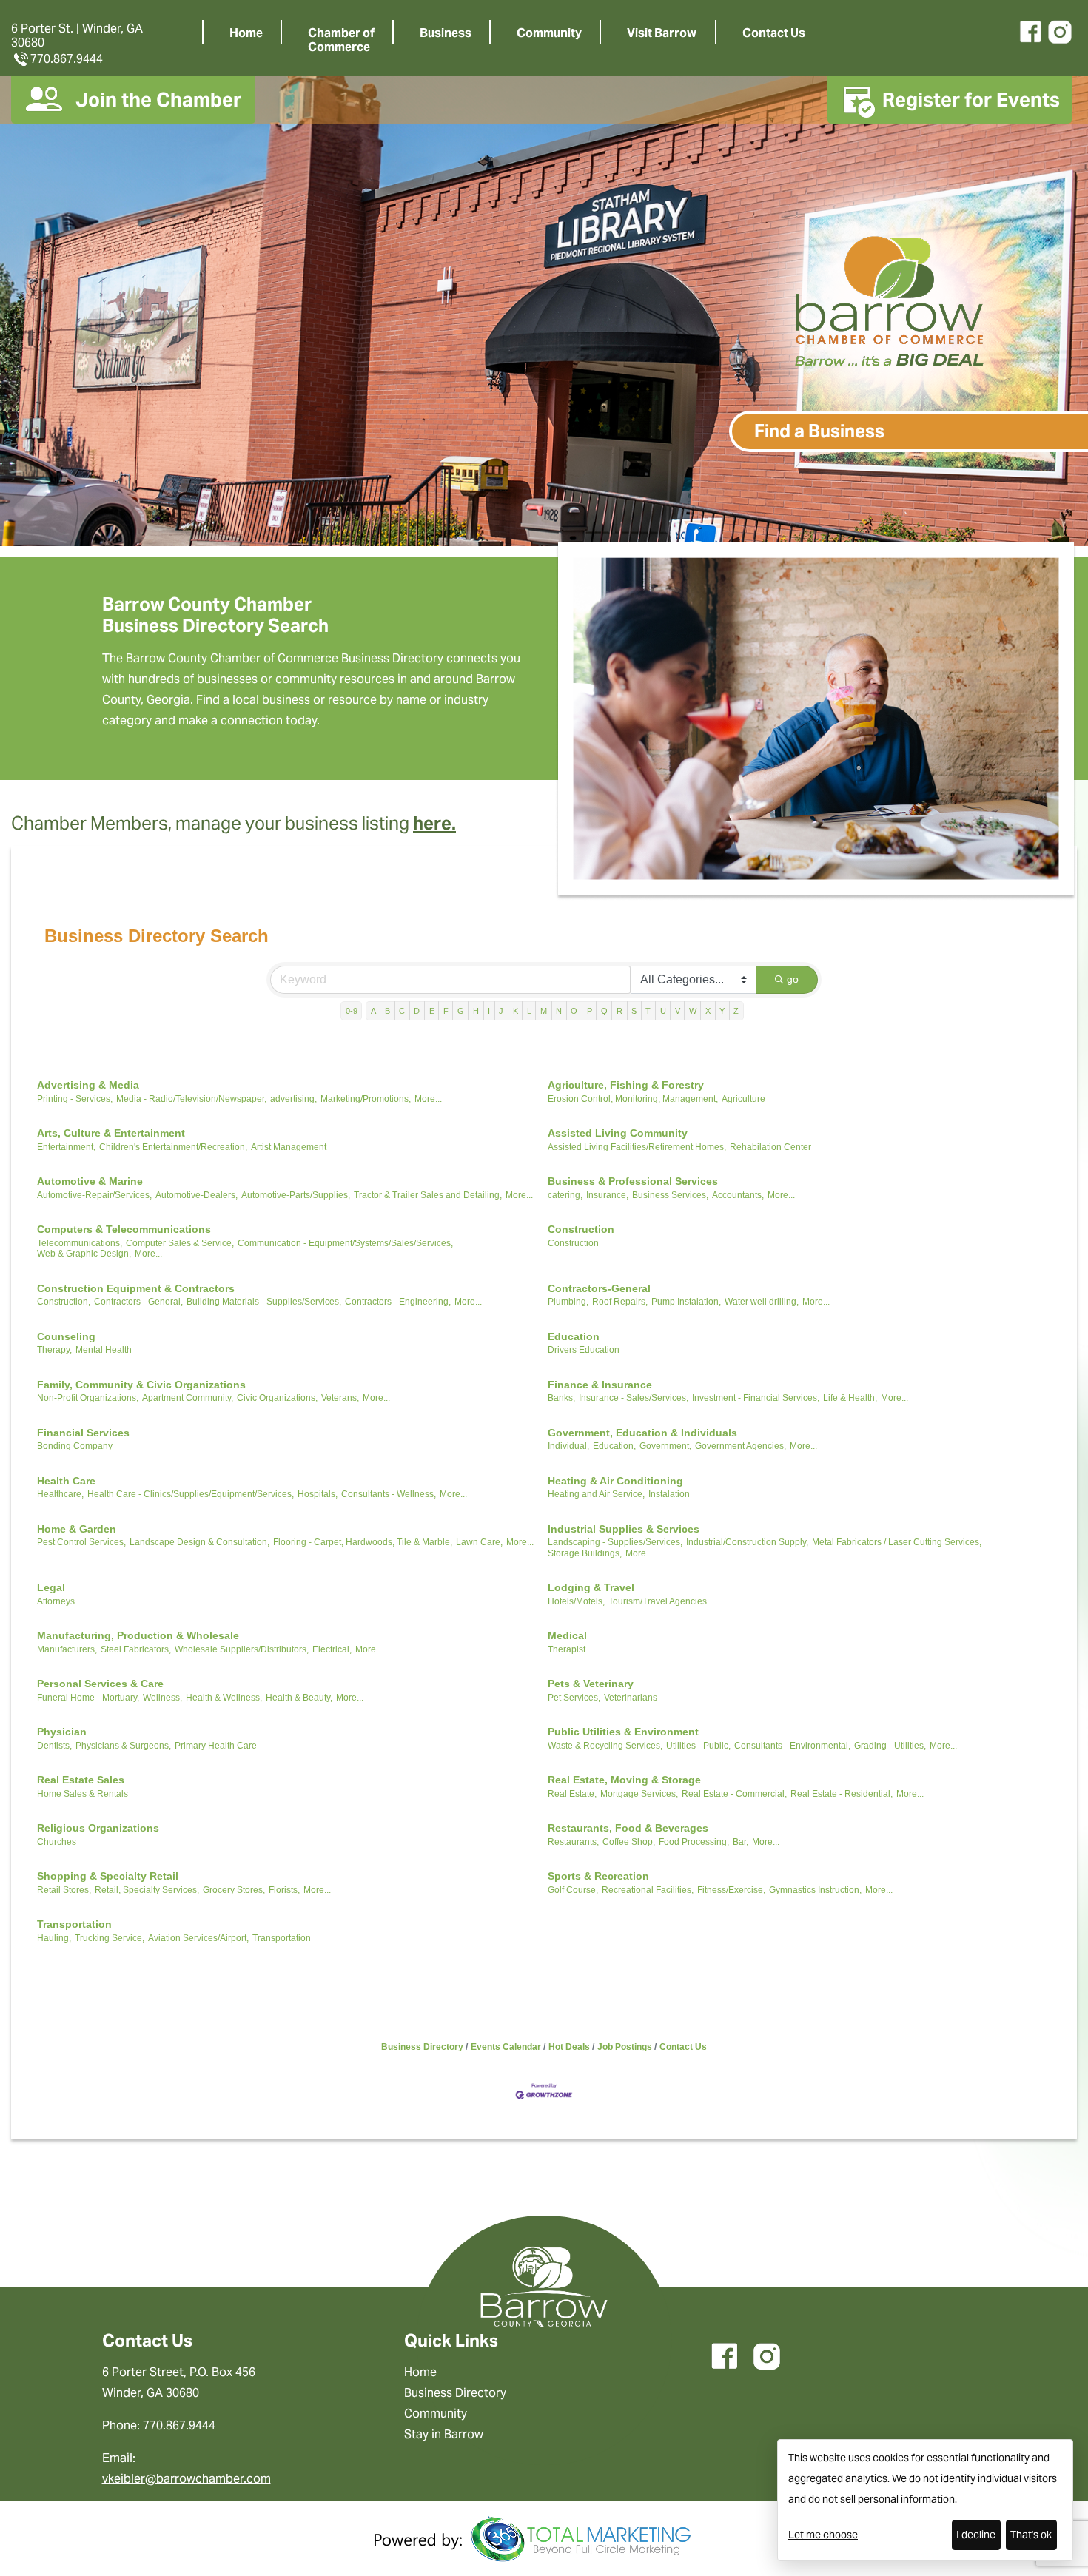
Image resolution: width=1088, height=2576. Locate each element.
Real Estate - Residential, (842, 1794)
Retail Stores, (64, 1890)
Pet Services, (574, 1698)
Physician (62, 1732)
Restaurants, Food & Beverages (628, 1828)
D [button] (417, 1011)
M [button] (544, 1011)
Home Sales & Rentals (83, 1794)
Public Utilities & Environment (623, 1732)
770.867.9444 (67, 59)
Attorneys (56, 1601)
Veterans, (340, 1398)
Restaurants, (573, 1842)
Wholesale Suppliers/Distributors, (242, 1649)
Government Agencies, (741, 1446)
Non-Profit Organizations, (88, 1398)
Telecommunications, (80, 1243)
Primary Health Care (216, 1746)
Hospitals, (318, 1494)
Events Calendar (506, 2047)
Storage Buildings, (585, 1553)
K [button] (516, 1011)
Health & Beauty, (299, 1698)
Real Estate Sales (81, 1780)
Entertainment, (66, 1147)
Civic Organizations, (277, 1398)
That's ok (1031, 2535)
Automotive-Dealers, (197, 1195)
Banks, (561, 1398)
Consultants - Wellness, (389, 1494)
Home (246, 33)
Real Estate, (572, 1794)
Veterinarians (631, 1698)
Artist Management (289, 1147)
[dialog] (925, 2500)
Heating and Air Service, (596, 1494)
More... (428, 1099)
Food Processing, (694, 1842)
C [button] (402, 1011)
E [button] (432, 1011)
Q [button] (604, 1011)
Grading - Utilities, (890, 1746)
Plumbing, (568, 1302)
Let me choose (823, 2535)
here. (434, 823)
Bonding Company (75, 1446)
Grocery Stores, (234, 1890)
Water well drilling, (762, 1302)
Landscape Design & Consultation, (199, 1542)
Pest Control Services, (81, 1542)
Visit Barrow (662, 33)
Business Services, (670, 1195)
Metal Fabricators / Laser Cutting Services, (897, 1542)
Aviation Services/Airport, (198, 1938)
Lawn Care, (479, 1542)
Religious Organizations (98, 1828)
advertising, (293, 1099)
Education (574, 1336)
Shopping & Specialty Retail (108, 1876)
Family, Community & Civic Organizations (141, 1385)
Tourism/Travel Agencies (658, 1601)
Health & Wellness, (224, 1698)
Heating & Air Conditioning (615, 1481)
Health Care (66, 1481)
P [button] (590, 1011)
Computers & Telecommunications (124, 1229)
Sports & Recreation (598, 1876)
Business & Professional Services (633, 1181)
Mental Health (104, 1350)
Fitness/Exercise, (731, 1890)
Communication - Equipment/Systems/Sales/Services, (345, 1243)
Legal (51, 1587)
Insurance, (607, 1195)
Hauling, (54, 1938)
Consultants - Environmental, (792, 1746)
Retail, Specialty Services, (147, 1890)
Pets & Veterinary (591, 1684)
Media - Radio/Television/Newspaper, (191, 1099)
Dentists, (54, 1746)
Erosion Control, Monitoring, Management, (633, 1099)
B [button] (387, 1011)
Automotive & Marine (90, 1181)
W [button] (693, 1011)
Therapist (567, 1649)
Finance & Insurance (600, 1385)
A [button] (373, 1011)
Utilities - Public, (698, 1746)
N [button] (559, 1011)
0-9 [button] (352, 1011)
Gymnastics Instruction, (815, 1890)
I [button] (489, 1011)
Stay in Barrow (444, 2434)
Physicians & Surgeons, (123, 1746)
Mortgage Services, (639, 1794)
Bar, (741, 1842)
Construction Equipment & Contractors (136, 1288)
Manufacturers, (67, 1649)
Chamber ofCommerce (341, 40)
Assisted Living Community (618, 1133)
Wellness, (162, 1698)
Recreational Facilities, (648, 1890)
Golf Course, (573, 1890)
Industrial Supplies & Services (624, 1529)
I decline (976, 2535)
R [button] (619, 1011)
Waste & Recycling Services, (605, 1746)
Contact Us (774, 33)
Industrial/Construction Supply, (747, 1542)
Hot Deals (569, 2047)
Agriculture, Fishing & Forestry (626, 1085)
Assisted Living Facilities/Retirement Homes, (637, 1147)
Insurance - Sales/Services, (634, 1398)
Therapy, (54, 1350)
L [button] (529, 1011)
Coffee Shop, (629, 1842)
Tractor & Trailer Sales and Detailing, (428, 1195)
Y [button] (722, 1011)
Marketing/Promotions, (366, 1099)
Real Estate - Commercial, (734, 1794)
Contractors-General (599, 1288)
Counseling (66, 1336)
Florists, (284, 1890)
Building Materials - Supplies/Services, (264, 1302)
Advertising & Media (88, 1085)
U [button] (663, 1011)
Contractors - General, (138, 1302)
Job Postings (625, 2047)
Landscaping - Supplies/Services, (615, 1542)
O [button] (574, 1011)
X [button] (708, 1011)
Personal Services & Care (100, 1684)
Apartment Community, (188, 1398)
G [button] (461, 1011)
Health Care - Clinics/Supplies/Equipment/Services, (191, 1494)
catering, (565, 1195)
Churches (57, 1842)
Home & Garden (77, 1529)
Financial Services (83, 1433)
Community (549, 33)
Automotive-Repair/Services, (94, 1195)
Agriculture (743, 1099)
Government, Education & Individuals (642, 1433)
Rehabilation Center (770, 1147)
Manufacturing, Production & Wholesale (138, 1635)
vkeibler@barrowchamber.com (187, 2479)
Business (446, 33)
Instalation (669, 1494)
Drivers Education (584, 1350)
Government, (665, 1446)
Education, (614, 1446)
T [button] (648, 1011)
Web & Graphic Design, (84, 1254)
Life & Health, (850, 1398)
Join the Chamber (158, 100)
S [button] (634, 1011)
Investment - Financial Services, (756, 1398)
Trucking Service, (110, 1938)
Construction (581, 1229)
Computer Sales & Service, (180, 1243)
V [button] (678, 1011)
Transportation (74, 1924)
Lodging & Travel (591, 1587)
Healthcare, (60, 1494)
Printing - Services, (75, 1099)
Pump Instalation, (686, 1302)
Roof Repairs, (620, 1302)
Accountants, (738, 1195)
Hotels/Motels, (576, 1601)
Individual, (568, 1446)
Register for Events (971, 100)
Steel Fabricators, (136, 1649)
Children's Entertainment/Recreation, (173, 1147)
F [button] (446, 1011)
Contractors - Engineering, (398, 1302)
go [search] (793, 979)
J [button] (501, 1011)
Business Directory (422, 2047)
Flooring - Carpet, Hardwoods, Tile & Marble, (363, 1542)
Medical (567, 1635)
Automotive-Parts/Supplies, (296, 1195)
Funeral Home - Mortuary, (88, 1698)
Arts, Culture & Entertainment (111, 1133)
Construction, (64, 1302)
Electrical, (332, 1649)
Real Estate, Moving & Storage (624, 1780)
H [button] (476, 1011)
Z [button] (736, 1011)
